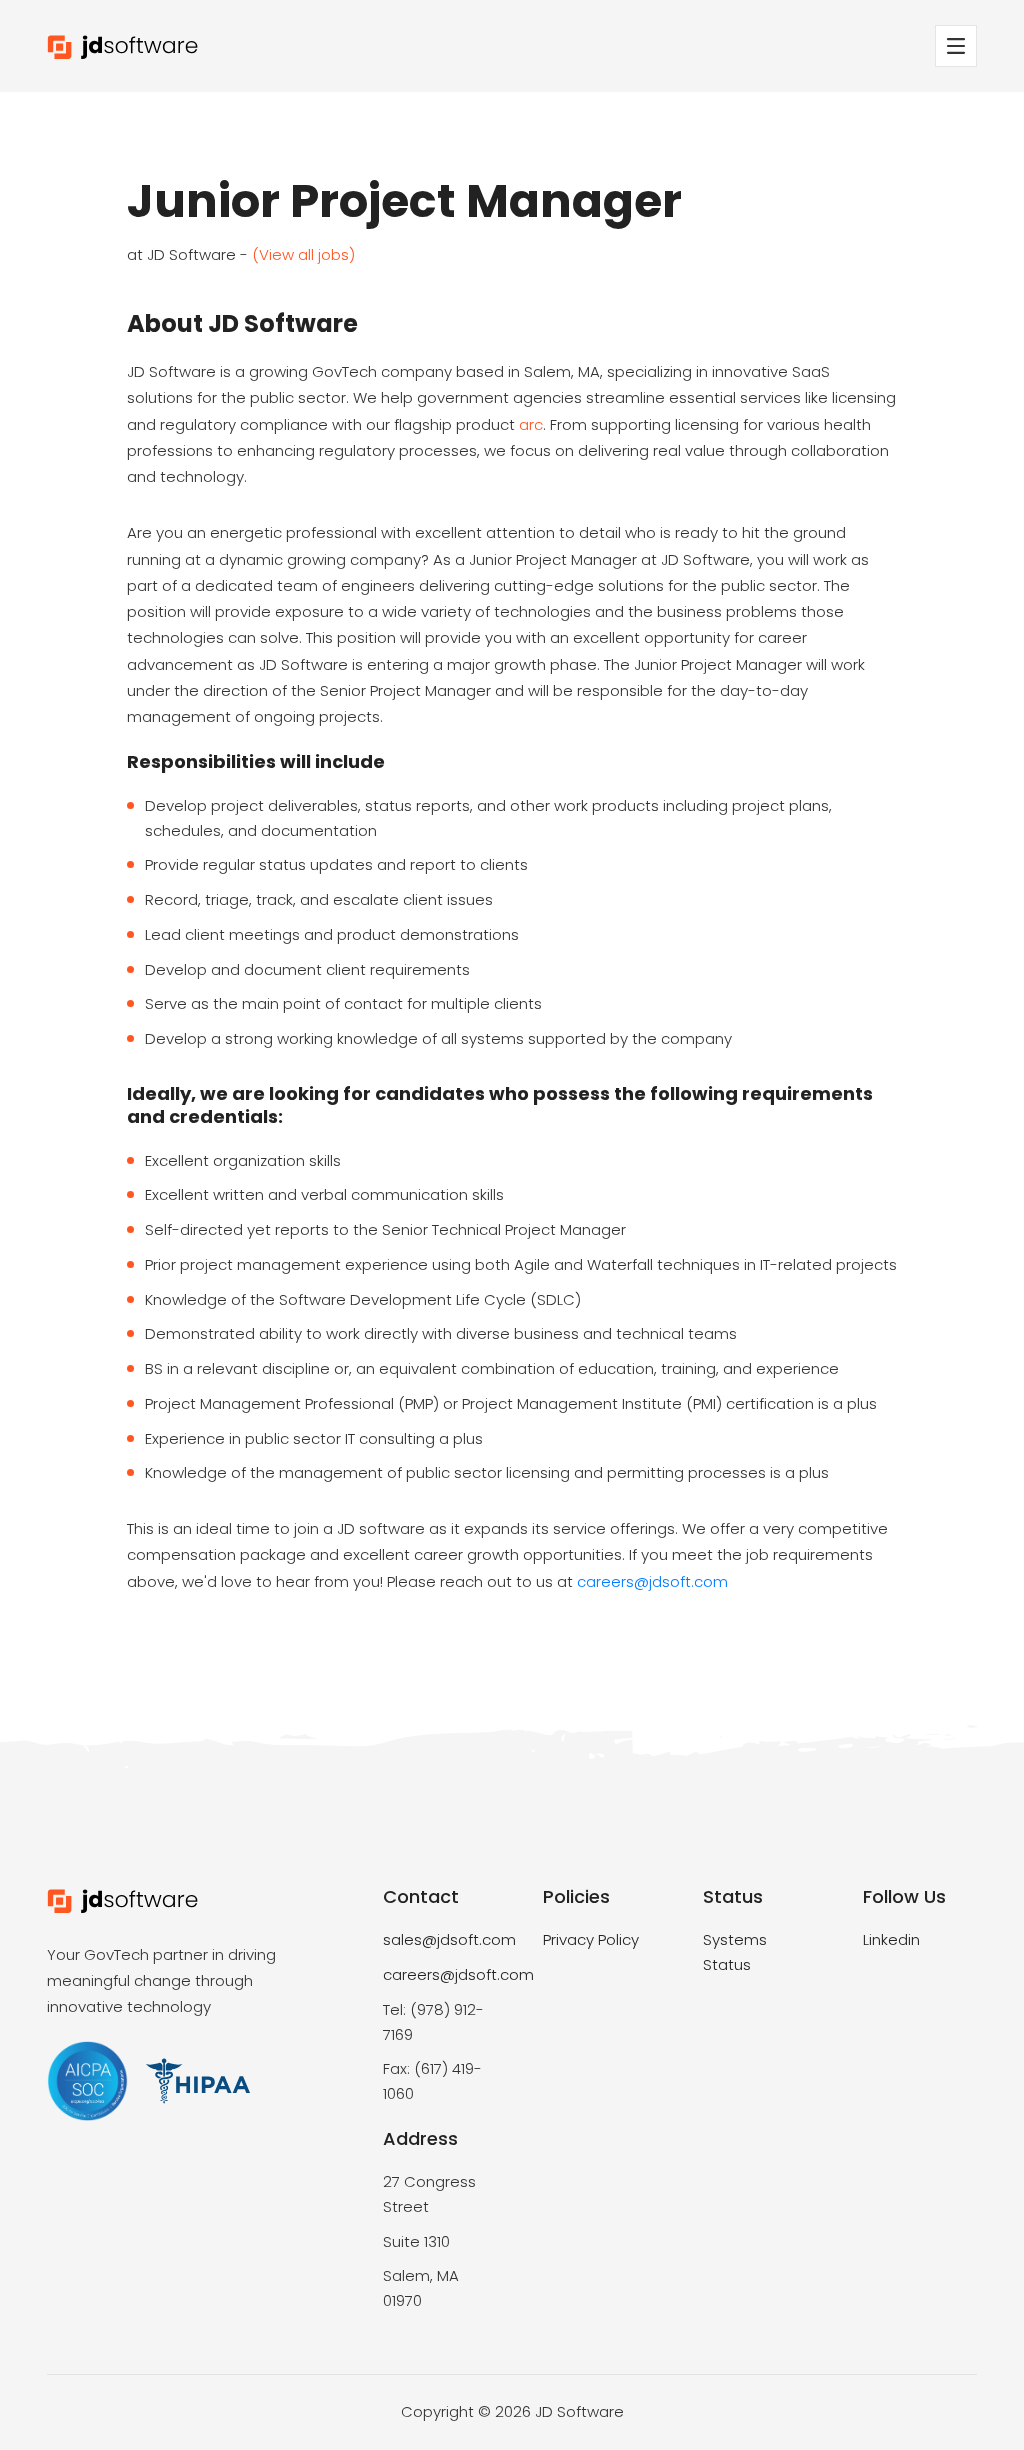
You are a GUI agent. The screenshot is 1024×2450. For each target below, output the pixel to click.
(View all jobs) (303, 254)
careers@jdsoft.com (652, 1581)
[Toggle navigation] (956, 46)
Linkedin (891, 1939)
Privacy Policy (591, 1939)
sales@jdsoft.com (449, 1939)
